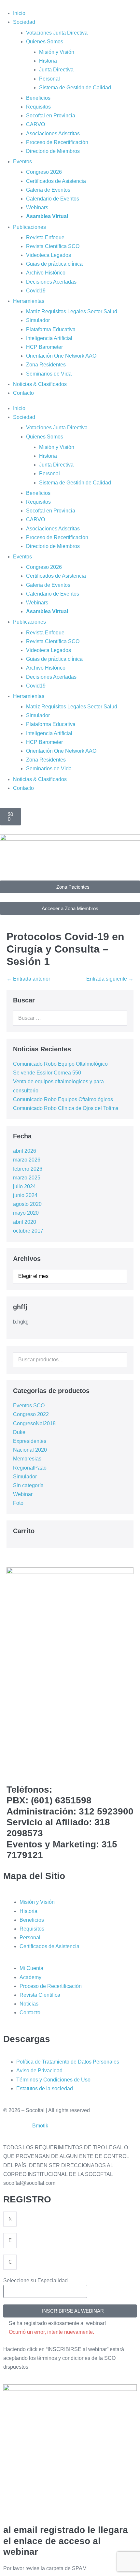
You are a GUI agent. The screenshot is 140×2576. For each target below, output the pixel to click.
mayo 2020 (26, 1213)
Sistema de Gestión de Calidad (75, 88)
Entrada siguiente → (110, 979)
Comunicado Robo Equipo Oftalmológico (60, 1064)
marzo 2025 (27, 1178)
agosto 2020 (27, 1204)
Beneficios (38, 98)
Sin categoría (28, 1485)
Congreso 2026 (44, 172)
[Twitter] (32, 1767)
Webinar (23, 1494)
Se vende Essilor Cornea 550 (47, 1073)
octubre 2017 (28, 1231)
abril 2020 (25, 1222)
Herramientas (29, 301)
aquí (35, 2367)
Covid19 (36, 291)
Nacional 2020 (30, 1450)
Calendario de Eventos (53, 199)
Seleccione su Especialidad (35, 2280)
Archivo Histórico (46, 273)
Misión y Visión (57, 52)
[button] (70, 2311)
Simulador (38, 320)
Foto (18, 1503)
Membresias (27, 1459)
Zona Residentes (46, 365)
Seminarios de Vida (49, 374)
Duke (19, 1432)
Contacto (23, 393)
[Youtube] (67, 1767)
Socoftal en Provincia (51, 116)
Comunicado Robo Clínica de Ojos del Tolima (66, 1108)
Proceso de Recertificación (57, 142)
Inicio (19, 13)
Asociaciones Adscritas (53, 133)
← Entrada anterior (28, 979)
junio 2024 (25, 1195)
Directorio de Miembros (53, 151)
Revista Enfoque (45, 237)
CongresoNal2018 (34, 1423)
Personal (49, 79)
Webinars (37, 207)
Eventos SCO (29, 1406)
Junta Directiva (56, 70)
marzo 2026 (27, 1160)
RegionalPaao (30, 1468)
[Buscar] (119, 1018)
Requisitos (38, 107)
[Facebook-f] (15, 1767)
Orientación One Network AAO (61, 356)
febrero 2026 (28, 1169)
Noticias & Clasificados (40, 384)
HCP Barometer (44, 347)
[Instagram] (50, 1767)
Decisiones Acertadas (51, 282)
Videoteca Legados (49, 255)
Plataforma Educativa (51, 329)
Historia (48, 61)
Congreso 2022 (31, 1414)
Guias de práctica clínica (54, 264)
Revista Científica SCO (53, 246)
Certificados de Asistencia (56, 181)
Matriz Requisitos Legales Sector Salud (72, 311)
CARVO (35, 124)
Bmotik (40, 2126)
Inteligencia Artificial (49, 338)
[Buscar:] (70, 1018)
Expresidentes (30, 1441)
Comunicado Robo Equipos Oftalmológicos (63, 1099)
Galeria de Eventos (48, 190)
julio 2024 (24, 1186)
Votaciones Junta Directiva (57, 33)
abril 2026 (25, 1151)
